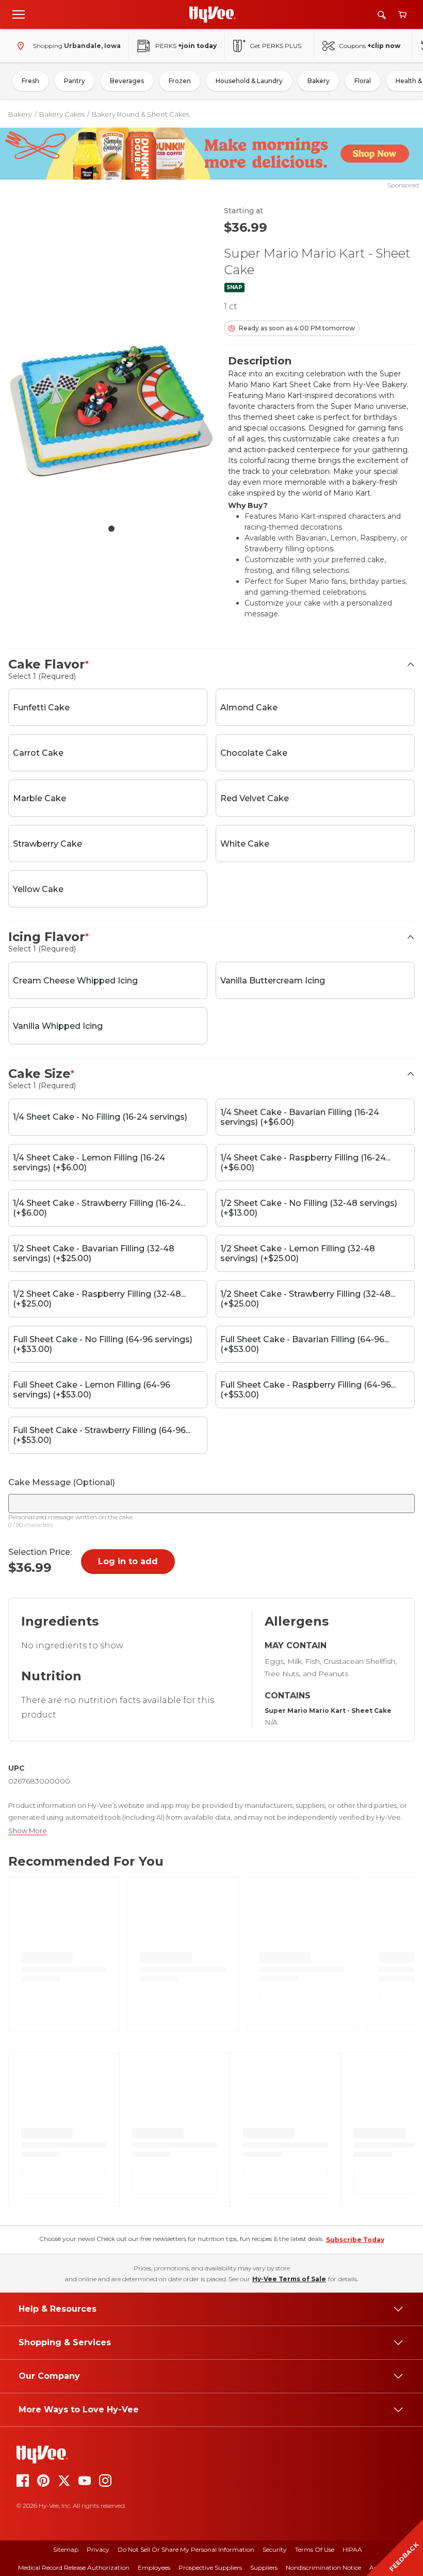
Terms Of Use (315, 2549)
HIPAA (352, 2549)
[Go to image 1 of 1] (111, 529)
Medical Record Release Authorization (74, 2567)
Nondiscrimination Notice (323, 2567)
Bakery (319, 81)
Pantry (75, 81)
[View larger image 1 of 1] (111, 411)
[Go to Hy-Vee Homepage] (213, 14)
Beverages (127, 81)
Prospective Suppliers (210, 2567)
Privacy (98, 2549)
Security (275, 2549)
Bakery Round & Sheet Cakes (141, 114)
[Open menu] (19, 14)
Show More (28, 1831)
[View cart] (402, 15)
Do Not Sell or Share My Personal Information (186, 2549)
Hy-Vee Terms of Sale (289, 2279)
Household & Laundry (249, 81)
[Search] (382, 15)
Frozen (180, 81)
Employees (154, 2567)
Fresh (30, 81)
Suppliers (264, 2567)
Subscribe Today (355, 2240)
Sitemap (66, 2549)
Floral (363, 81)
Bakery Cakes (62, 114)
